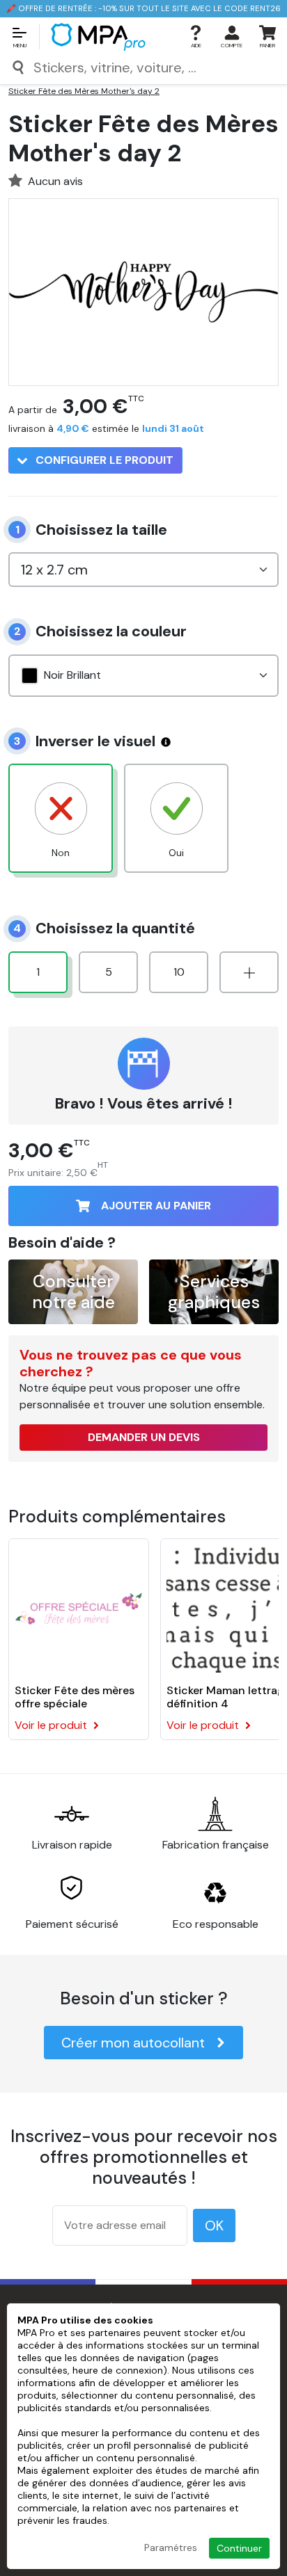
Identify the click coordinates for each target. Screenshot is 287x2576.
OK (214, 2225)
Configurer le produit (103, 460)
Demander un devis (144, 1437)
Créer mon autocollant (133, 2043)
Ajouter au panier (156, 1206)
